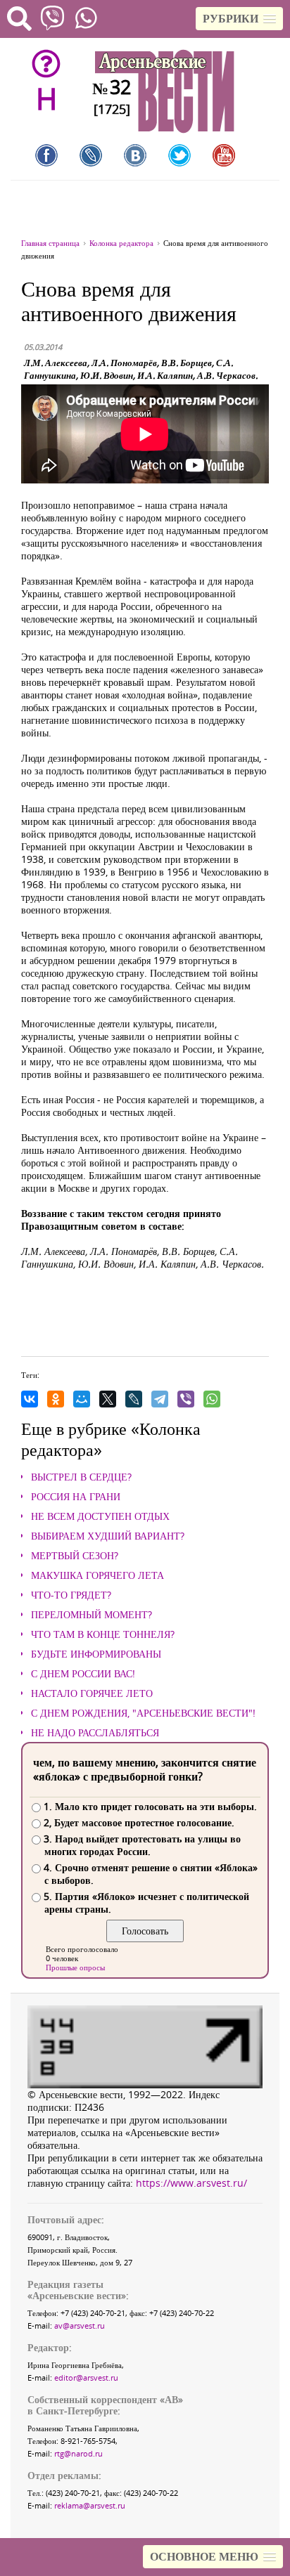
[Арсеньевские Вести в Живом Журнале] (91, 155)
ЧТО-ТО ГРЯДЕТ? (71, 1595)
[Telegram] (160, 1399)
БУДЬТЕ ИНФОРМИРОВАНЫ (96, 1654)
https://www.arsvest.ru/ (191, 2183)
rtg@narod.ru (78, 2453)
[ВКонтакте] (30, 1399)
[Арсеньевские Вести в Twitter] (179, 155)
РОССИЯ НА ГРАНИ (76, 1497)
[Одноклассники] (56, 1399)
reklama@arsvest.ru (90, 2505)
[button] (239, 19)
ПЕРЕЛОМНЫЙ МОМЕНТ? (92, 1615)
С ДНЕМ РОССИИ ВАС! (83, 1674)
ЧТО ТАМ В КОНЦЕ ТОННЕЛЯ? (103, 1634)
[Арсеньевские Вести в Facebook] (46, 155)
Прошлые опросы (75, 1967)
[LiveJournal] (134, 1399)
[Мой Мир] (82, 1399)
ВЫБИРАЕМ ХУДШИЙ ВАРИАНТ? (108, 1536)
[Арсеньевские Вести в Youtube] (224, 155)
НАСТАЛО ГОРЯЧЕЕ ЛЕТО (92, 1693)
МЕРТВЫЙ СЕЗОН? (75, 1556)
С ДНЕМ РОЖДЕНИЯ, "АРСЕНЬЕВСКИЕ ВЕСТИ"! (143, 1713)
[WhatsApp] (212, 1399)
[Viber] (186, 1399)
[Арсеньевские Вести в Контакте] (135, 155)
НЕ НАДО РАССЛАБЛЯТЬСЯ (95, 1733)
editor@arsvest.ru (86, 2377)
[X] (108, 1399)
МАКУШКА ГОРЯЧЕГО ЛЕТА (97, 1575)
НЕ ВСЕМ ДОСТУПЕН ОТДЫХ (100, 1516)
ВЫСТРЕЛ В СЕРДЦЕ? (81, 1477)
